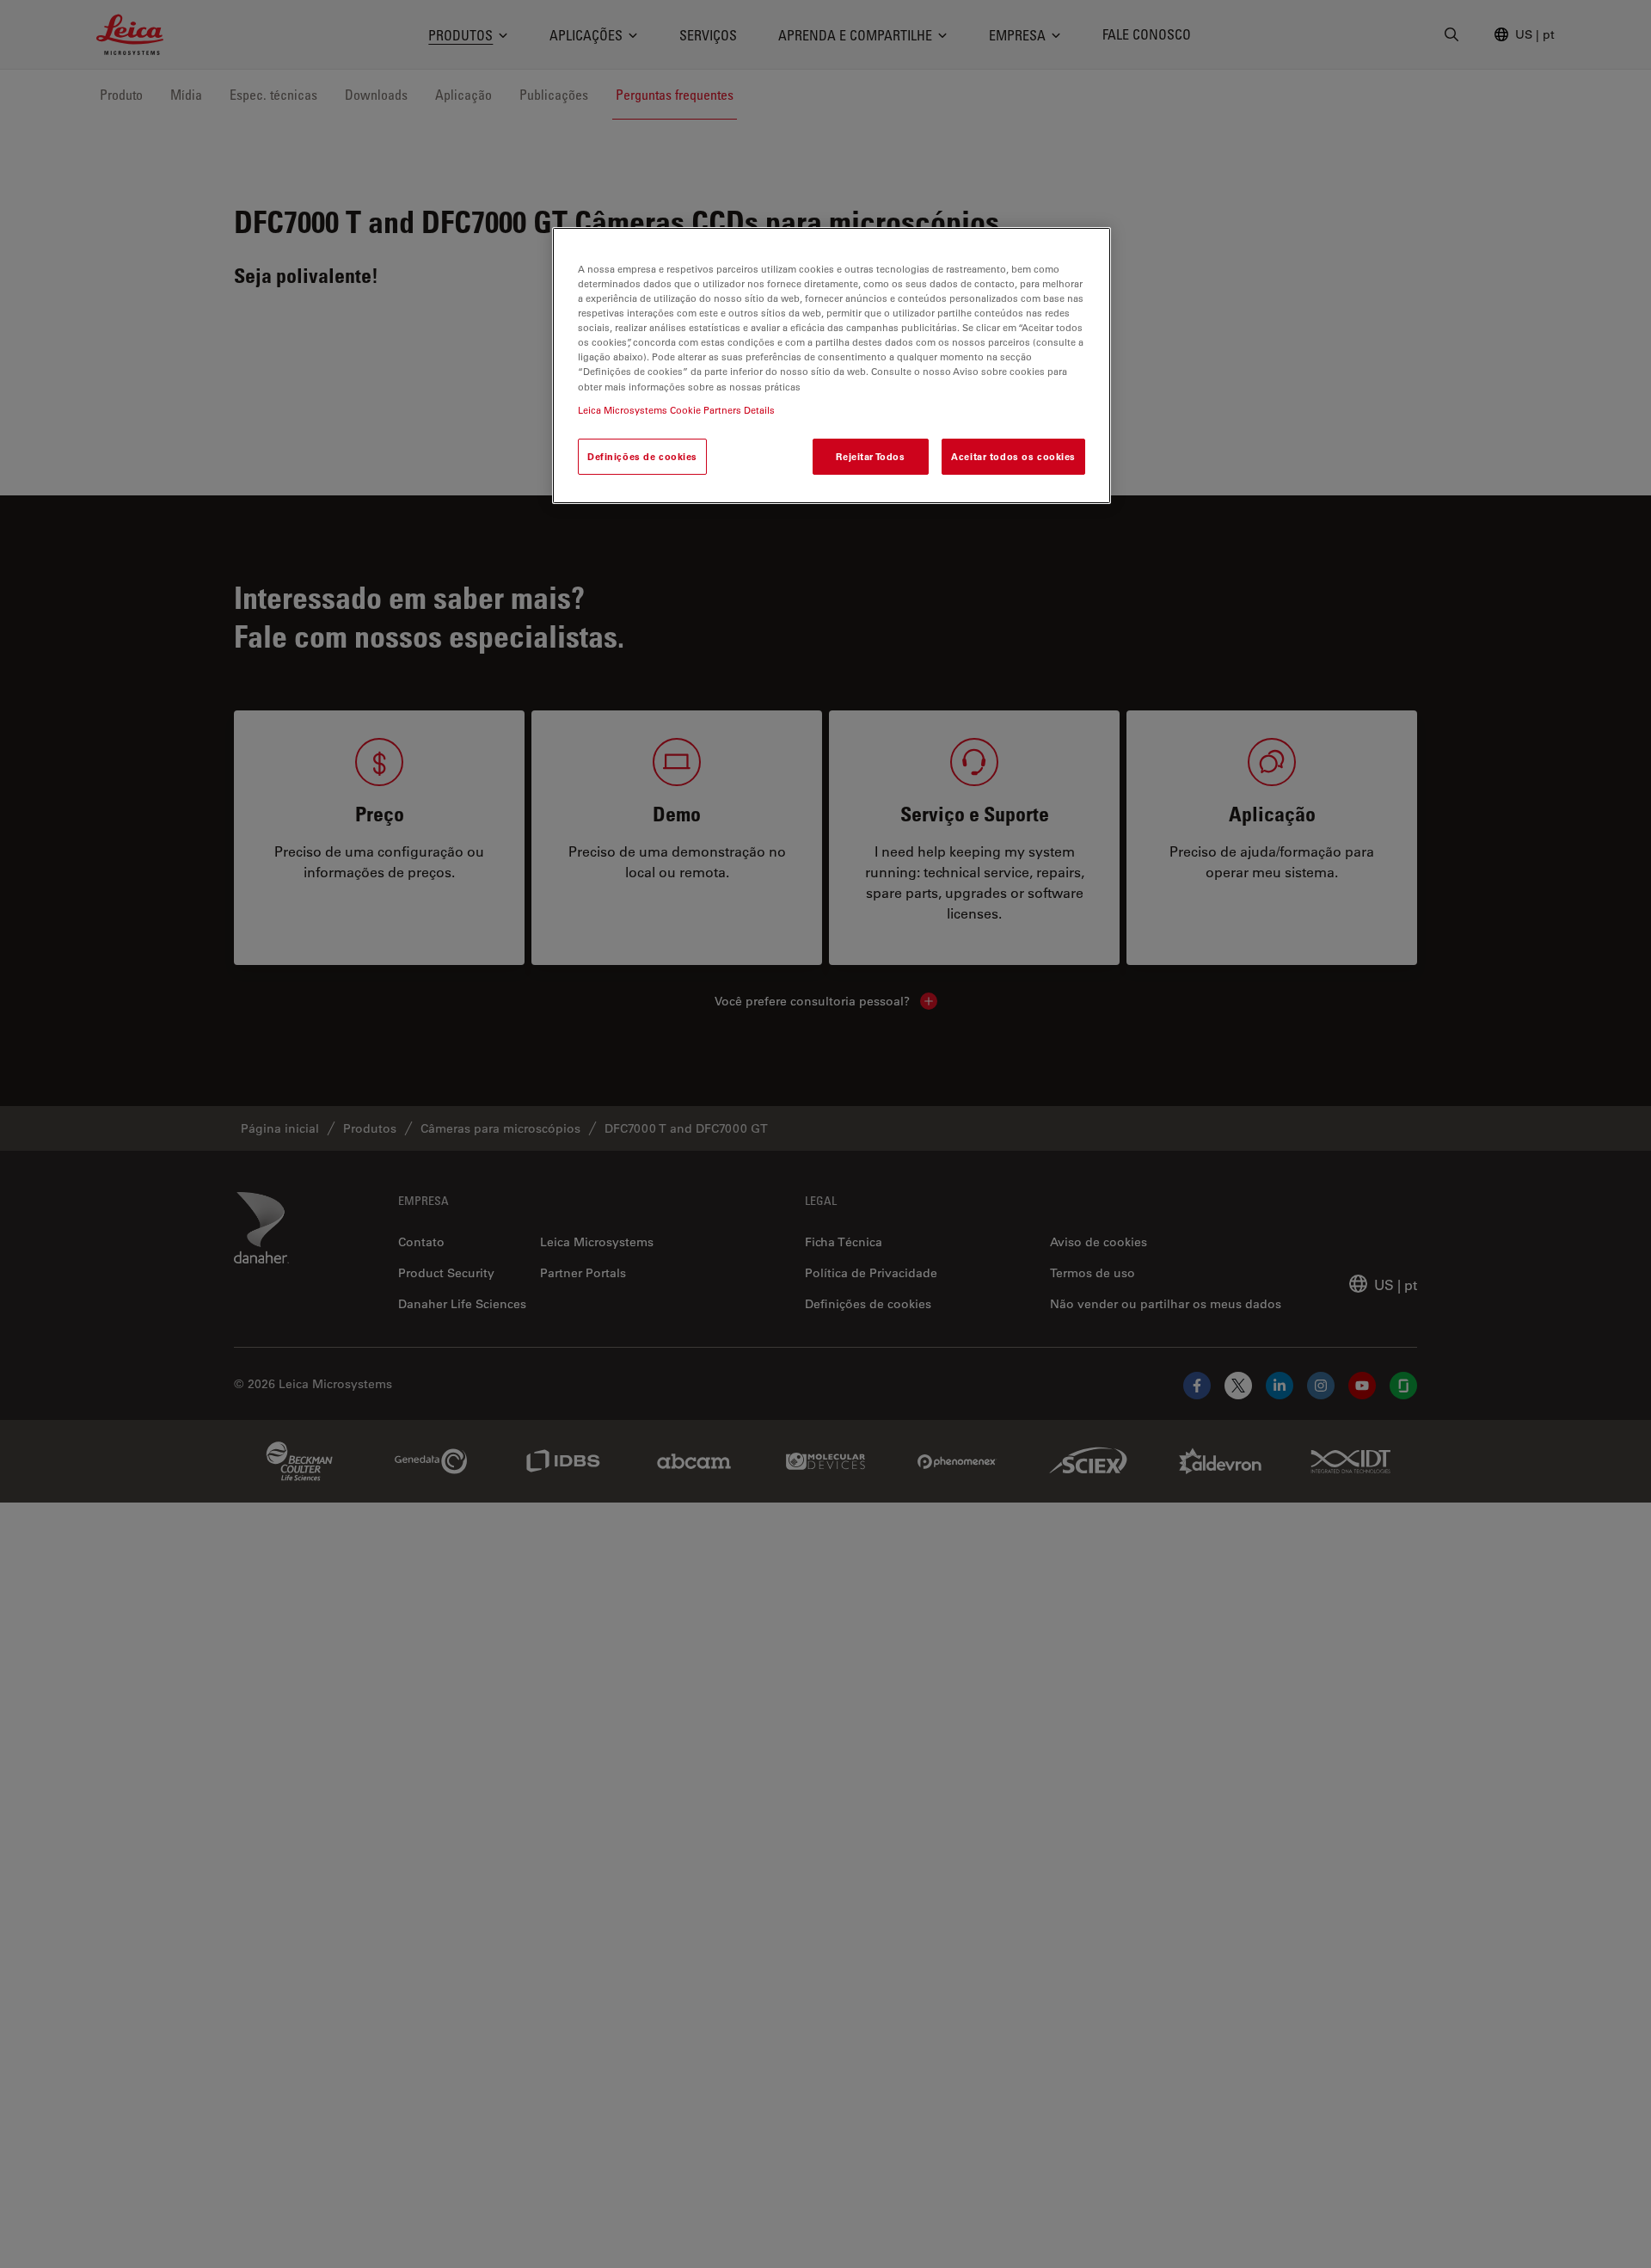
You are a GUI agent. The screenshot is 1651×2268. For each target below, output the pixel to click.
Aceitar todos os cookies (1013, 455)
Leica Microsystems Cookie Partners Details (676, 409)
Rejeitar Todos (870, 455)
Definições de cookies (642, 455)
